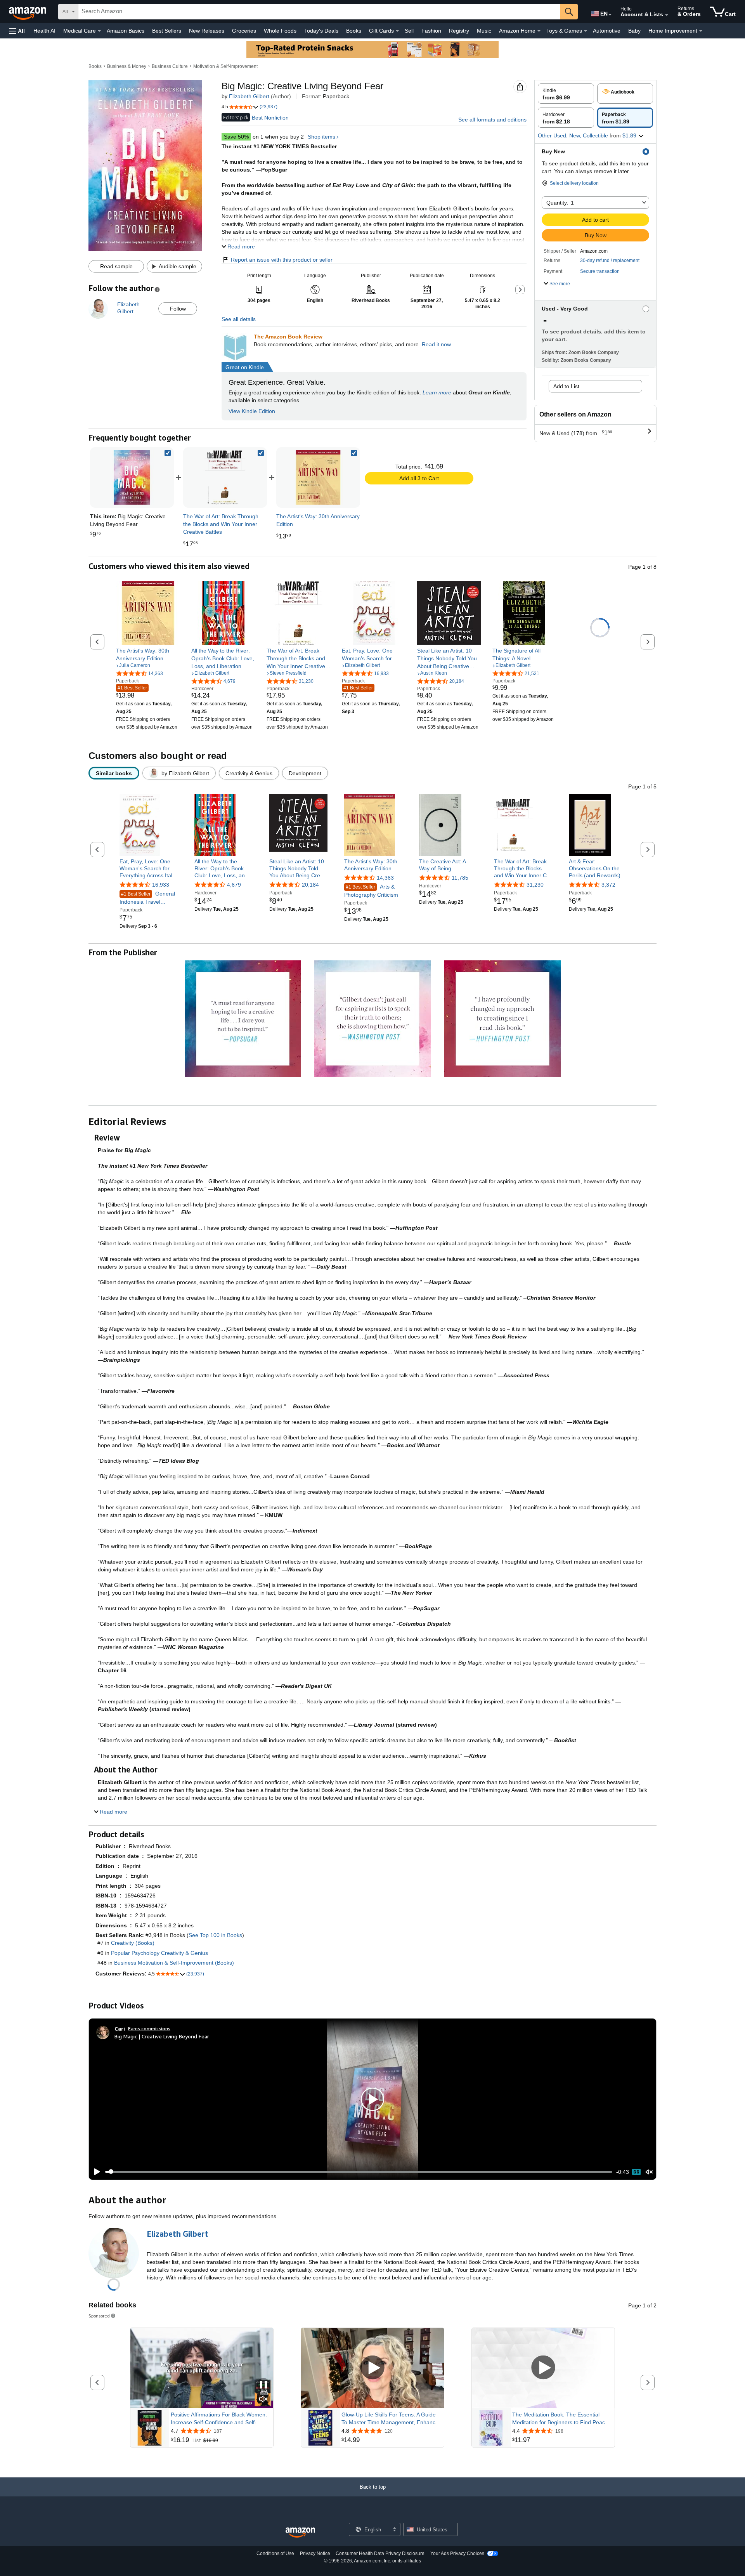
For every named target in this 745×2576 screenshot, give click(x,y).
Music (484, 31)
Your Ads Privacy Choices (457, 2553)
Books (354, 31)
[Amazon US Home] (300, 2533)
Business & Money (127, 66)
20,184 (310, 885)
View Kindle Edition (252, 411)
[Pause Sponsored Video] (263, 2385)
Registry (459, 31)
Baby (634, 31)
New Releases (207, 31)
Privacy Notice (315, 2553)
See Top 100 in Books (215, 1935)
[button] (17, 31)
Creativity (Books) (133, 1943)
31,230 (535, 885)
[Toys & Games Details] (586, 31)
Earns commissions (149, 2028)
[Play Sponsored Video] (372, 2368)
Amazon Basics (126, 31)
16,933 (161, 885)
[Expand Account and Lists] (667, 15)
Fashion (431, 31)
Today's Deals (321, 31)
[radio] (566, 94)
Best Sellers (167, 31)
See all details (239, 319)
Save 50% (236, 137)
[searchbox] (319, 12)
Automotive (607, 31)
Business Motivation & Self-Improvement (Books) (174, 1963)
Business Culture (170, 66)
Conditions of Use (275, 2553)
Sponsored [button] (99, 2316)
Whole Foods (280, 31)
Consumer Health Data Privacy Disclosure (380, 2553)
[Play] (95, 2172)
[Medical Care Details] (99, 31)
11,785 (460, 878)
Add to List (566, 386)
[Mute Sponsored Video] (263, 2400)
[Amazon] (28, 12)
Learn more (437, 392)
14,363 (385, 878)
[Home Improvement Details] (701, 31)
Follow (178, 309)
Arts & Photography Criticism (371, 891)
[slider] (359, 2172)
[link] (225, 477)
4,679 (234, 885)
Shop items (321, 137)
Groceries (244, 31)
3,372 (608, 885)
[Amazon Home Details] (539, 31)
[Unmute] (649, 2172)
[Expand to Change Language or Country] (610, 15)
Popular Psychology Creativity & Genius (159, 1953)
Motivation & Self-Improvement (225, 66)
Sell (409, 31)
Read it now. (437, 344)
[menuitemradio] (636, 2172)
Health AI (44, 31)
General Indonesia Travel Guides (147, 898)
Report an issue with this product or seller (282, 260)
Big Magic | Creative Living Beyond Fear (162, 2036)
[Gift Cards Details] (397, 31)
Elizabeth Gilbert (249, 96)
